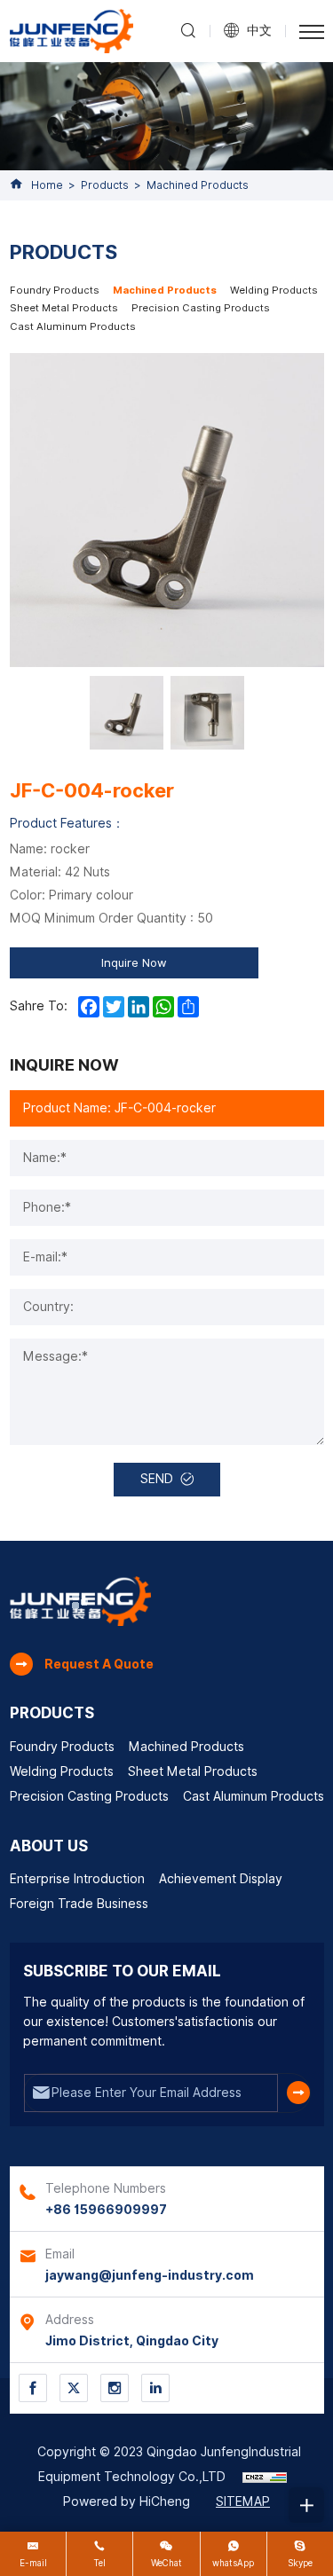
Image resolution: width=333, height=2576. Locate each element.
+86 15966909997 (106, 2210)
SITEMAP (243, 2501)
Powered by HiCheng (127, 2501)
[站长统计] (265, 2477)
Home (47, 185)
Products (105, 185)
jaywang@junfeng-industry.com (150, 2275)
